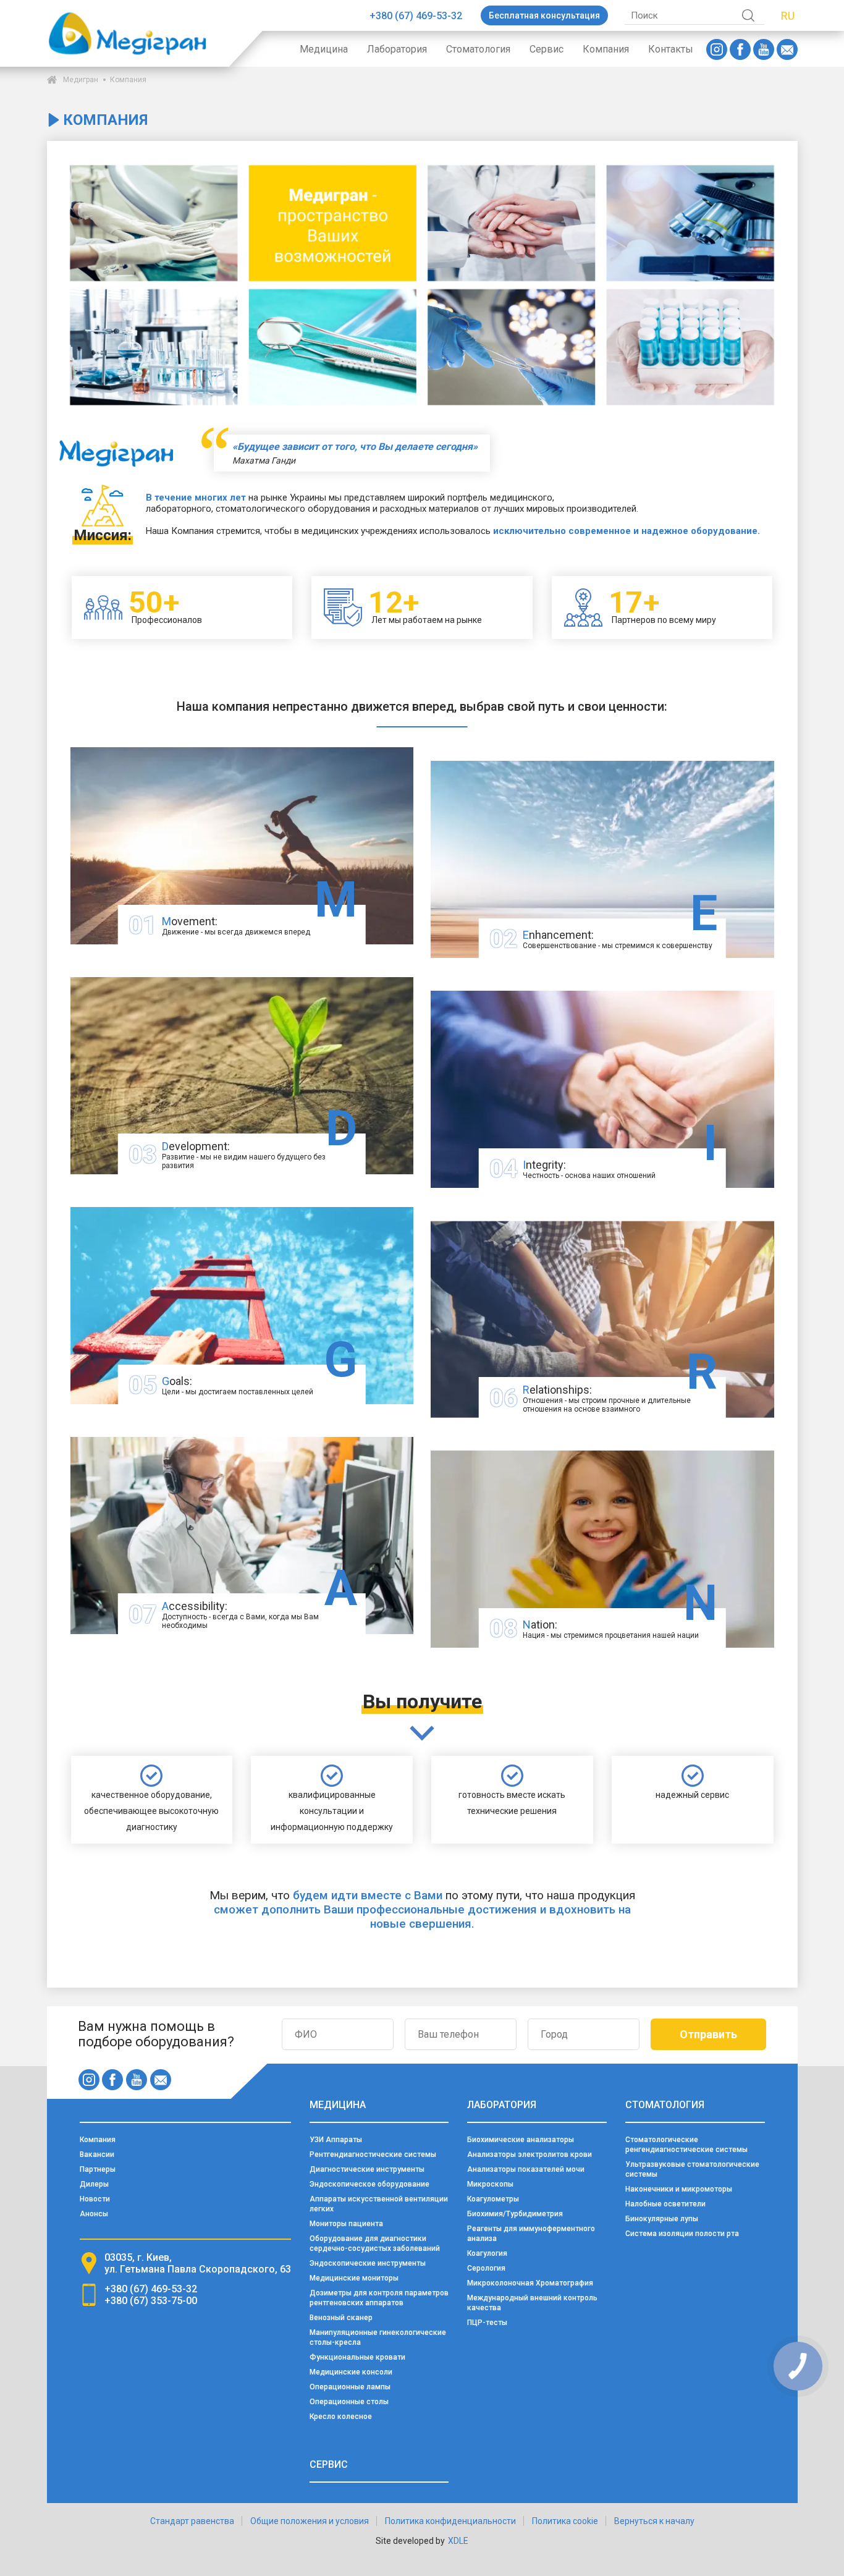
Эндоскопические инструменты (368, 2263)
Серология (486, 2268)
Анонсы (94, 2214)
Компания (606, 49)
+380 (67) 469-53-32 (416, 16)
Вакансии (97, 2154)
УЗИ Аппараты (336, 2140)
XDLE (458, 2541)
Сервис (546, 49)
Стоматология (478, 49)
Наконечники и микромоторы (679, 2189)
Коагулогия (487, 2253)
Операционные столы (349, 2402)
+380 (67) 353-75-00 (151, 2301)
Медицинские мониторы (354, 2278)
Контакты (671, 49)
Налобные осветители (665, 2204)
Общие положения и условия (310, 2521)
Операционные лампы (350, 2387)
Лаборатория (397, 49)
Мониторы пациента (346, 2224)
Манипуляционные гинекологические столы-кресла (378, 2337)
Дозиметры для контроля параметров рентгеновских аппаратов (379, 2298)
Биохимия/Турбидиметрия (515, 2214)
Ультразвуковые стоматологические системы (692, 2169)
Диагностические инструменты (367, 2169)
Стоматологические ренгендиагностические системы (686, 2145)
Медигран (81, 80)
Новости (95, 2199)
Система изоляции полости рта (682, 2234)
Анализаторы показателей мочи (526, 2169)
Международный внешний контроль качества (532, 2303)
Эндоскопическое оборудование (369, 2184)
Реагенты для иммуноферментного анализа (531, 2234)
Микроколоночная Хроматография (530, 2283)
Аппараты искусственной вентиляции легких (379, 2204)
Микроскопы (490, 2184)
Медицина (324, 49)
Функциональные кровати (357, 2357)
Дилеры (94, 2184)
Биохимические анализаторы (521, 2140)
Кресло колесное (341, 2417)
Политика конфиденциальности (450, 2521)
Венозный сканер (341, 2318)
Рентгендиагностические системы (373, 2154)
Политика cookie (565, 2521)
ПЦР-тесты (487, 2323)
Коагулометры (493, 2199)
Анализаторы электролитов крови (530, 2154)
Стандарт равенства (192, 2521)
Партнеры (98, 2169)
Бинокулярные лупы (662, 2219)
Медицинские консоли (351, 2372)
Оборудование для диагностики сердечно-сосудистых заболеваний (375, 2243)
